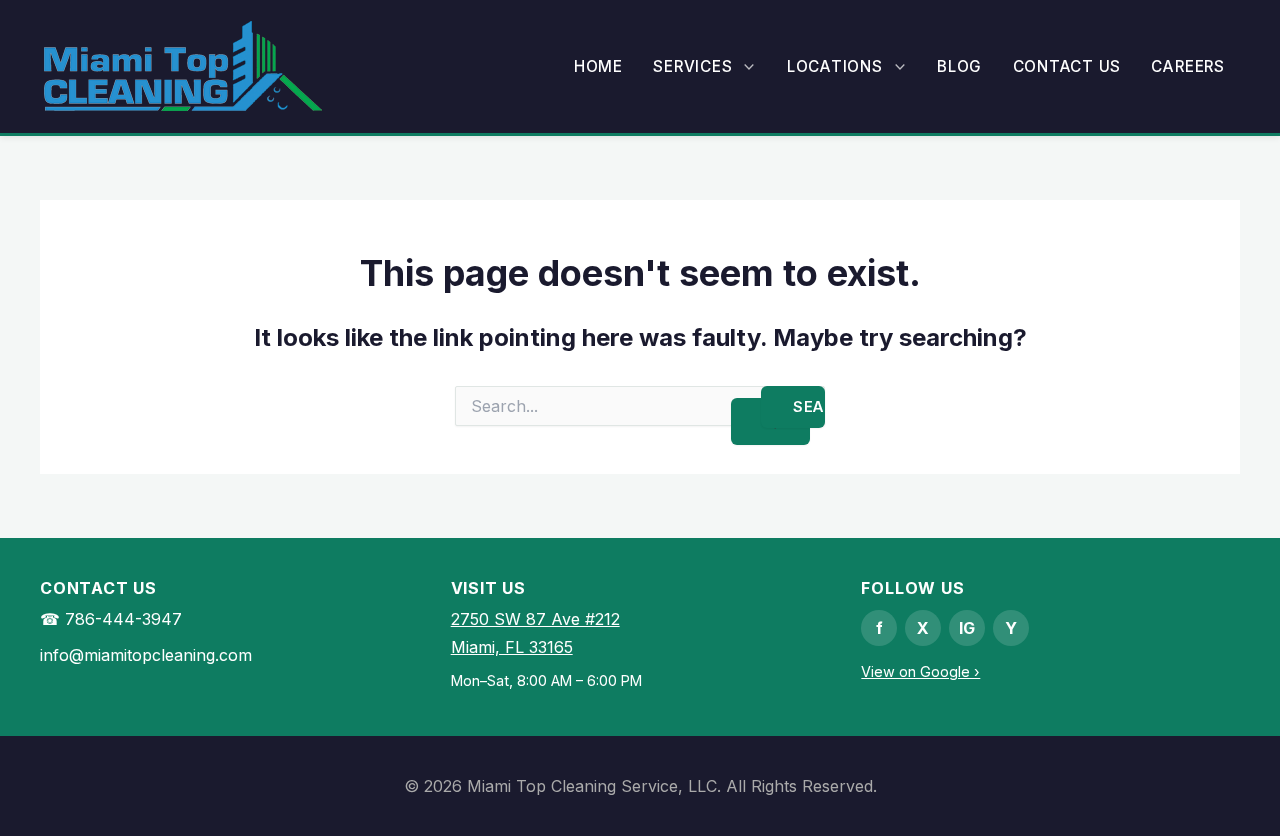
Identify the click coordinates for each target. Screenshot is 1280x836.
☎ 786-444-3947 (111, 619)
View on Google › (920, 671)
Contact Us (1067, 66)
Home (598, 66)
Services (692, 66)
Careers (1187, 66)
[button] (744, 67)
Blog (959, 66)
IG (967, 628)
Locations (835, 66)
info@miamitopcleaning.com (146, 655)
